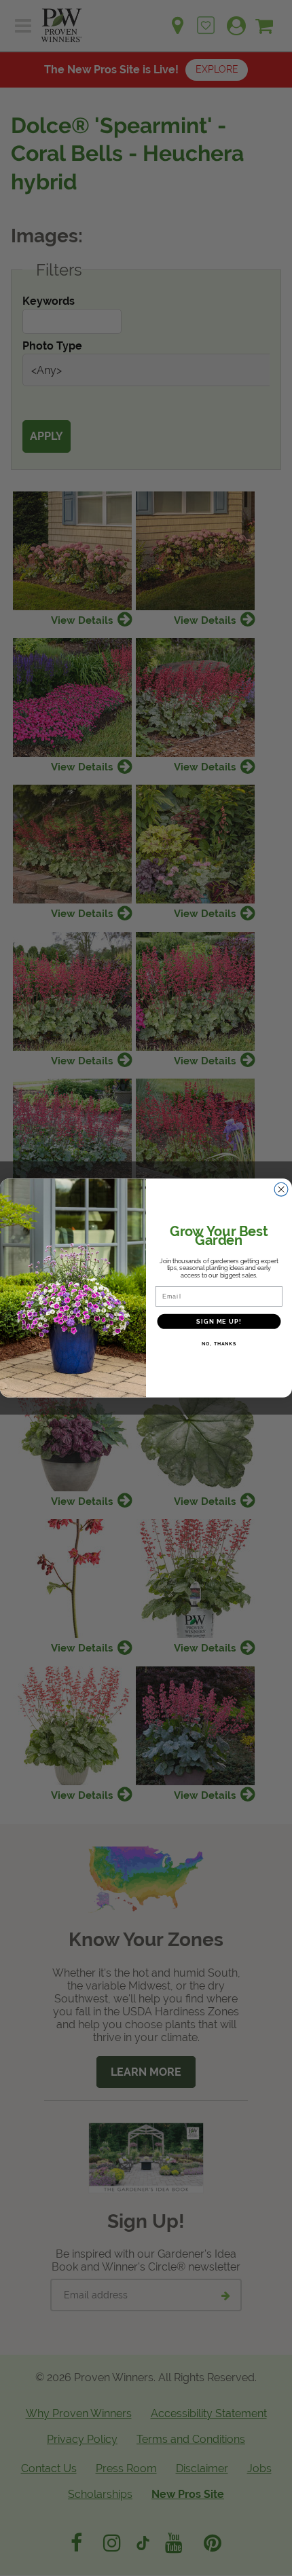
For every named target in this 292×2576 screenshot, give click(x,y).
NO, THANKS (219, 1344)
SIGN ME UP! (219, 1321)
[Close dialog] (281, 1190)
